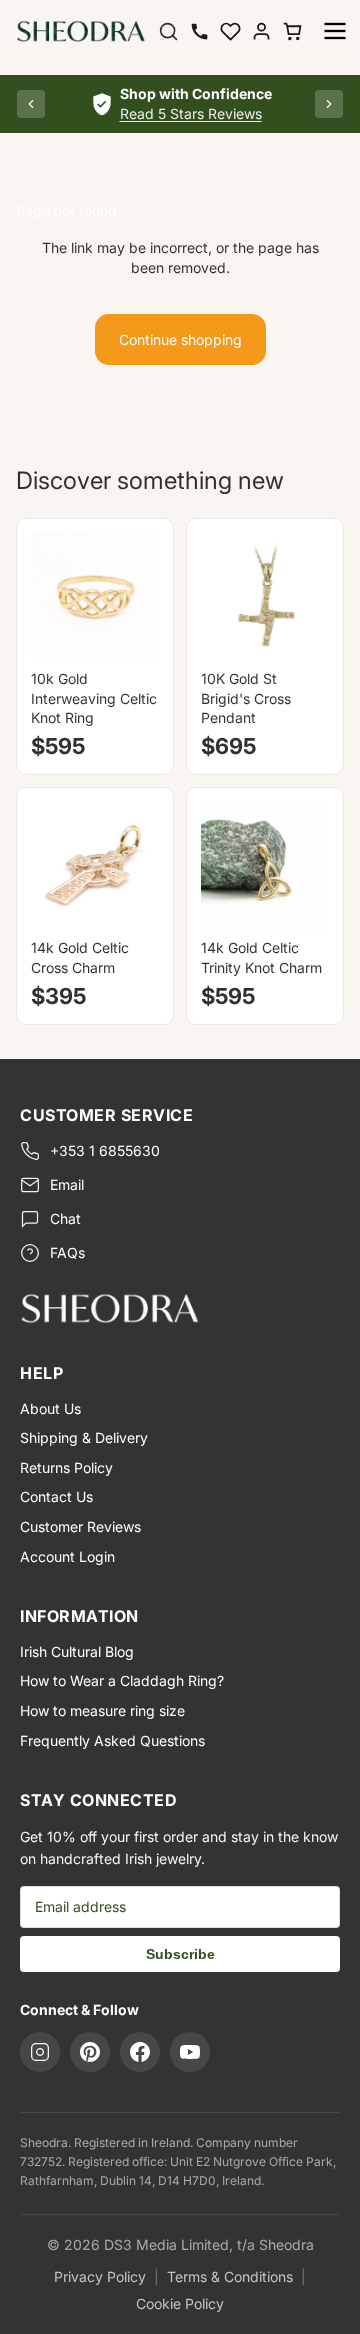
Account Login (67, 1556)
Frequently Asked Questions (112, 1740)
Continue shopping (180, 339)
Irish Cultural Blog (77, 1651)
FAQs (67, 1252)
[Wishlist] (230, 31)
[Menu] (335, 31)
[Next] (329, 104)
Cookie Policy (180, 2303)
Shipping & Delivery (84, 1437)
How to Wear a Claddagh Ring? (122, 1680)
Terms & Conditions (230, 2276)
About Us (50, 1408)
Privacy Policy (100, 2276)
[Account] (261, 31)
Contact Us (56, 1496)
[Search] (168, 31)
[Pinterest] (90, 2052)
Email (67, 1184)
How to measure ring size (102, 1710)
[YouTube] (190, 2052)
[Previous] (31, 104)
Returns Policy (66, 1467)
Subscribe (180, 1954)
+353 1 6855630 (105, 1150)
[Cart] (292, 31)
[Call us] (199, 31)
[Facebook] (140, 2052)
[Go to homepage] (180, 1308)
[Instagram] (40, 2052)
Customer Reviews (80, 1526)
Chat (65, 1218)
